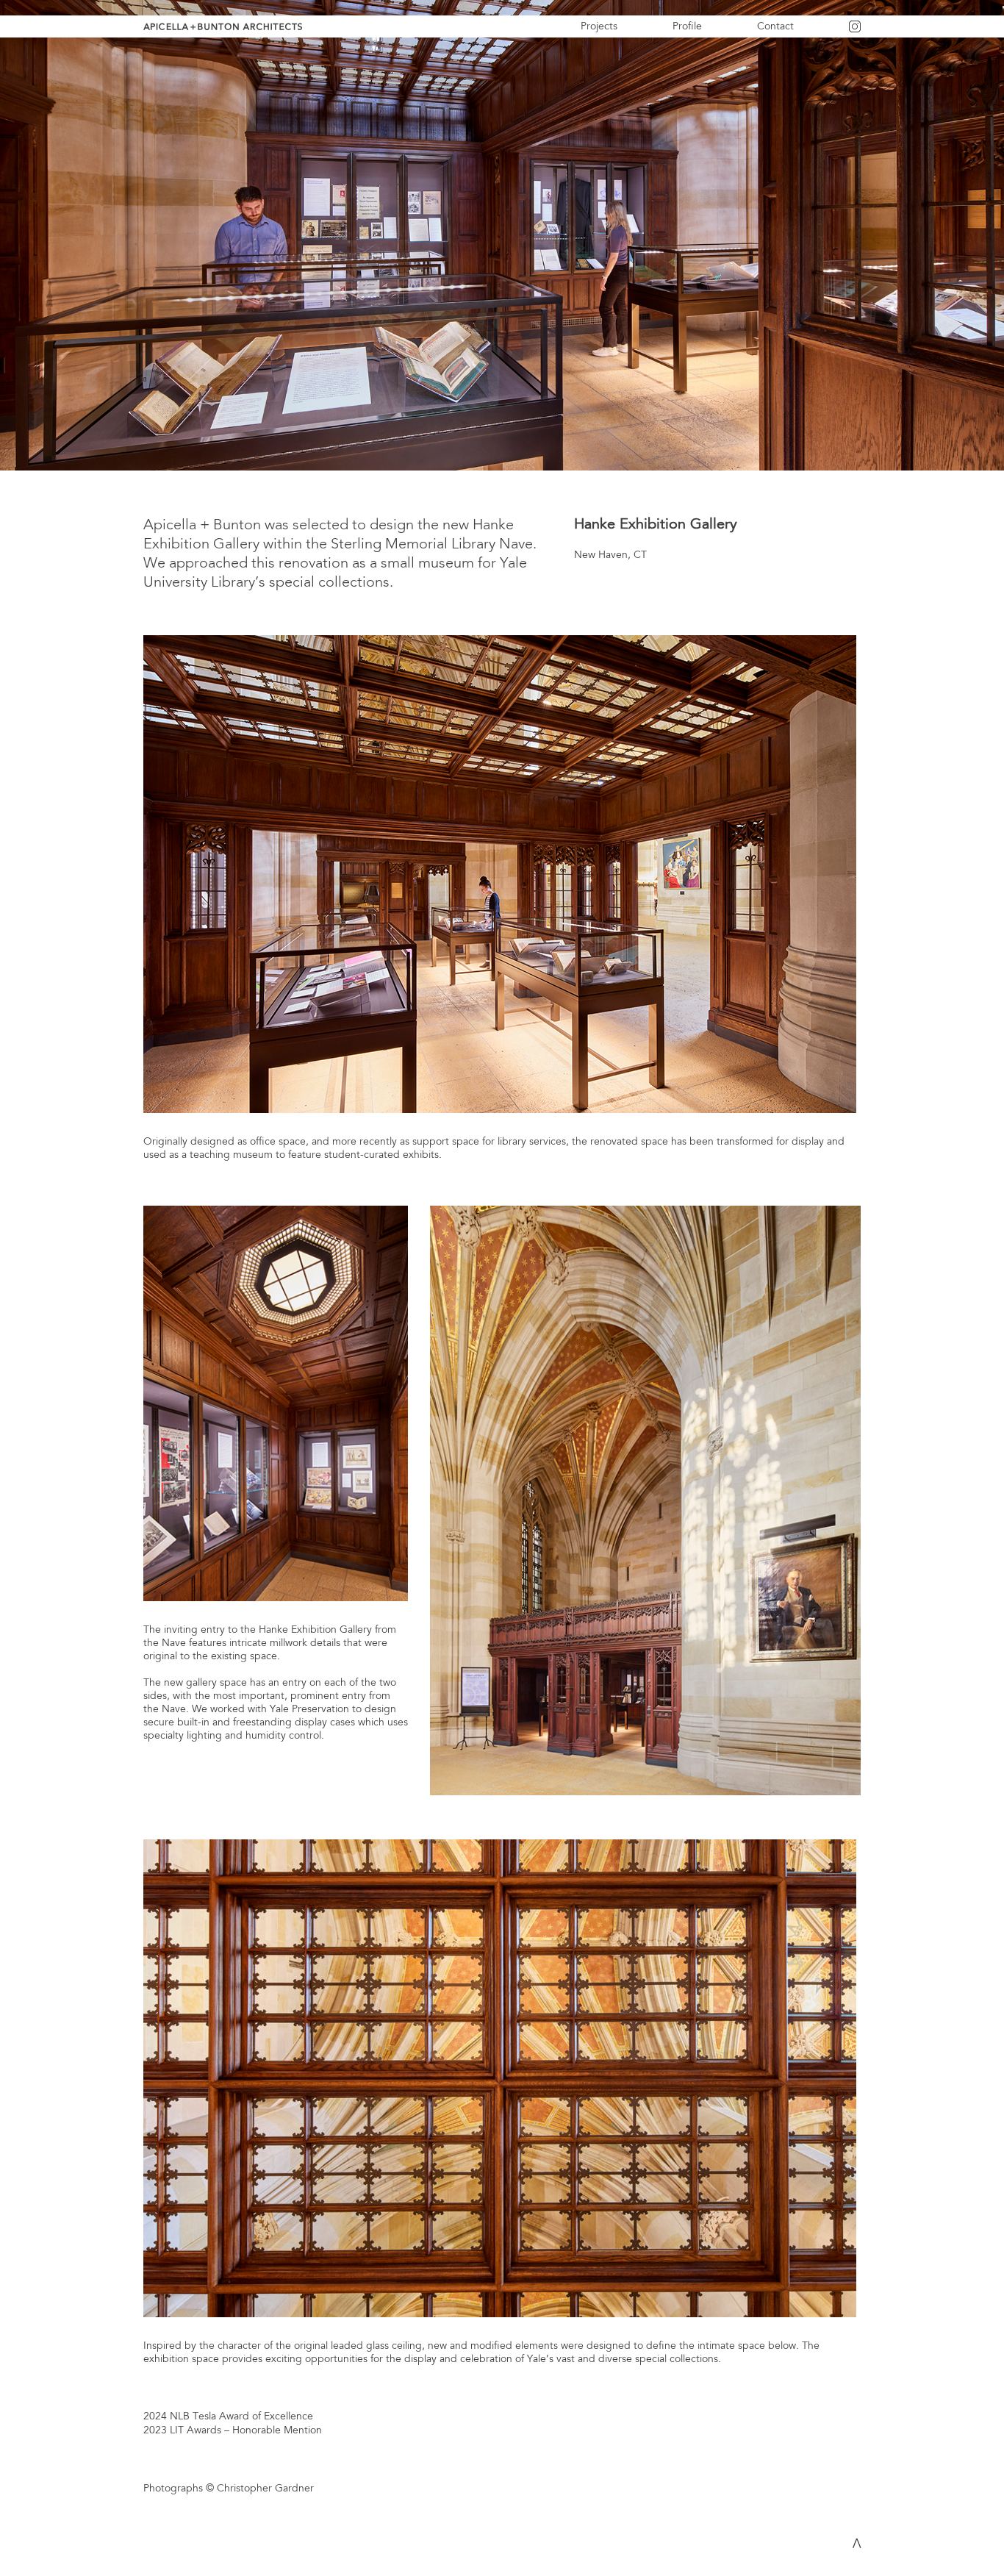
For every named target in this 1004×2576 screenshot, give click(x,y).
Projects (599, 26)
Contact (775, 26)
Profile (687, 26)
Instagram (872, 31)
